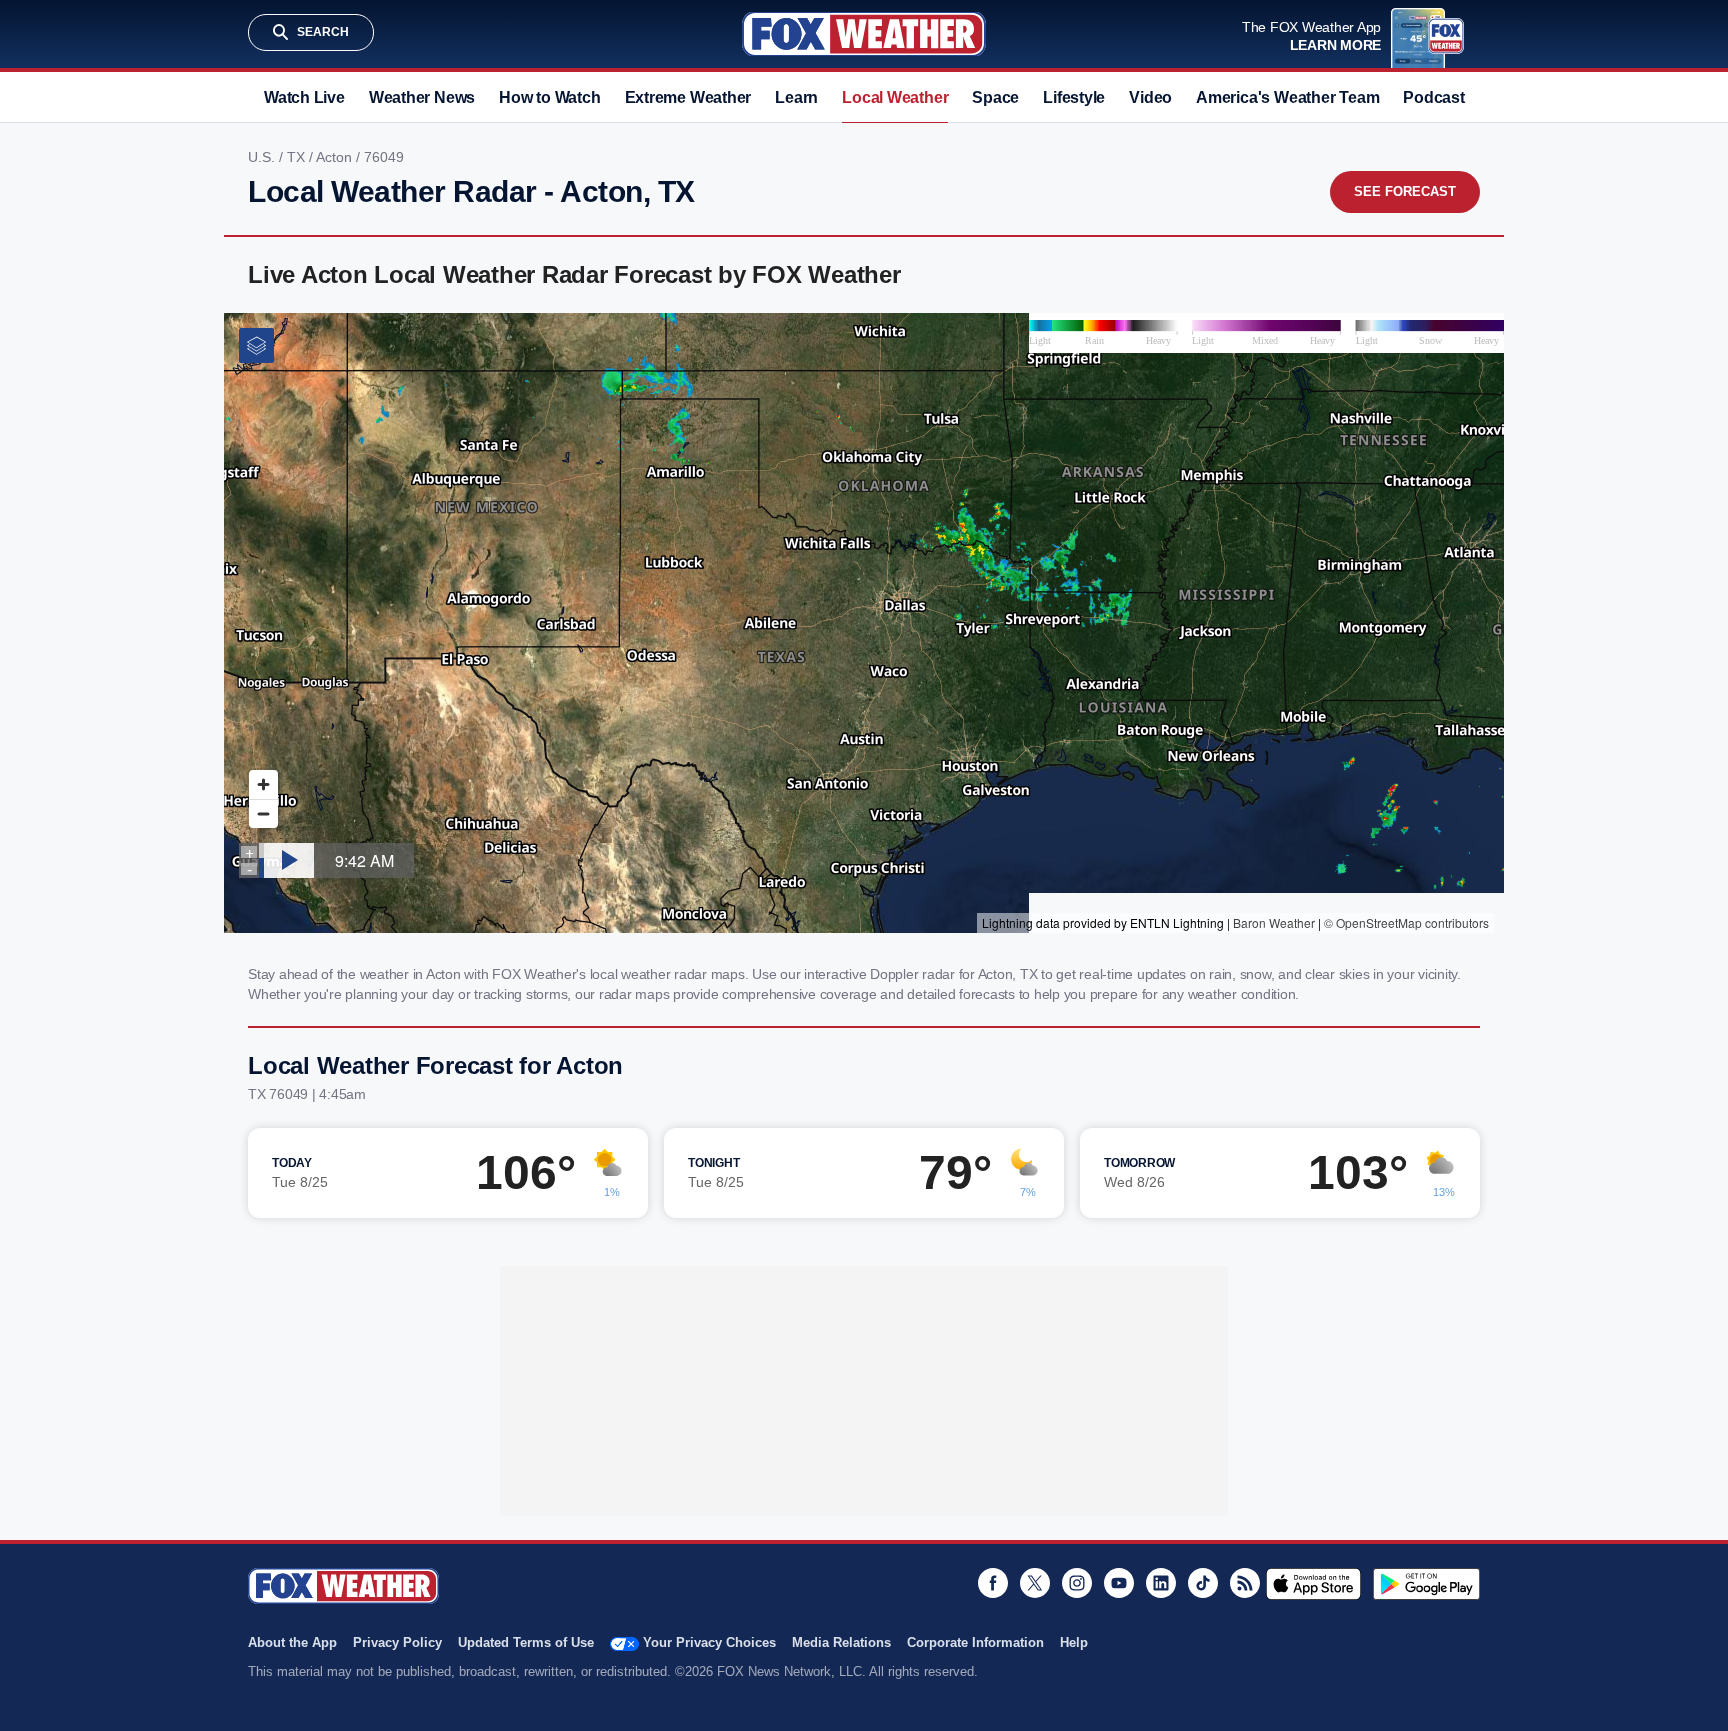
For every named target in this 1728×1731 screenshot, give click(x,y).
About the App (292, 1642)
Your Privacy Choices (709, 1642)
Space (995, 97)
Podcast (1433, 97)
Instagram (1077, 1583)
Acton (336, 157)
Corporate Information (975, 1642)
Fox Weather (864, 34)
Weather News (422, 97)
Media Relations (841, 1642)
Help (1074, 1642)
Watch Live (304, 97)
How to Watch (549, 97)
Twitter (1035, 1583)
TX (298, 157)
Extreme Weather (688, 97)
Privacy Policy (397, 1642)
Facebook (993, 1583)
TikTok (1203, 1583)
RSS (1245, 1583)
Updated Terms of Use (526, 1642)
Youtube (1119, 1583)
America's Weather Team (1287, 97)
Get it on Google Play (1426, 1584)
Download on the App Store (1313, 1584)
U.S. (263, 157)
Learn (796, 97)
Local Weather (895, 97)
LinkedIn (1161, 1583)
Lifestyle (1074, 97)
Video (1150, 97)
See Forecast (1405, 191)
